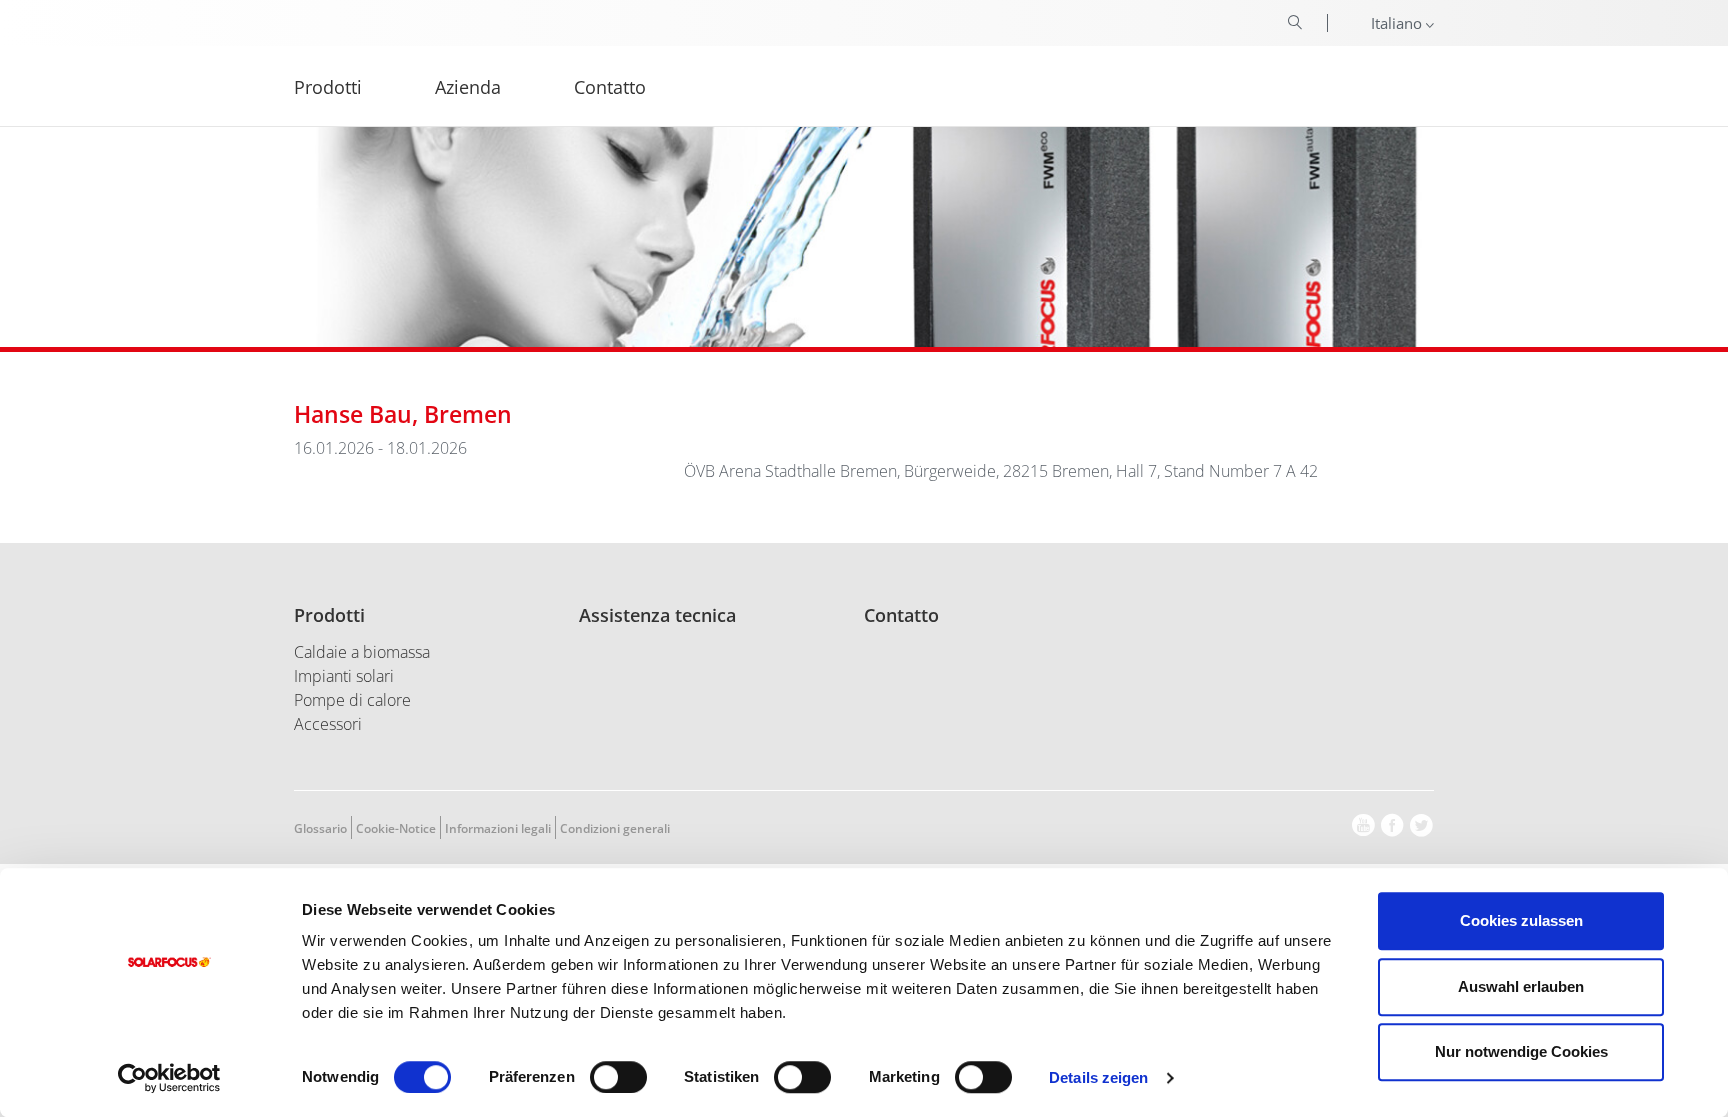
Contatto (901, 615)
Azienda (468, 85)
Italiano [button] (1398, 23)
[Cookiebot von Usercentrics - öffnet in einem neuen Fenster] (169, 1078)
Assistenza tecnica (657, 615)
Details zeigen (1098, 1077)
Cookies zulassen (1521, 920)
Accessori (328, 724)
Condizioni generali (615, 828)
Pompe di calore (352, 700)
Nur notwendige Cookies (1521, 1051)
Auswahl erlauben (1521, 986)
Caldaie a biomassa (362, 652)
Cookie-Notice (396, 828)
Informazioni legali (498, 828)
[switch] (618, 1077)
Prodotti (329, 615)
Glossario (320, 828)
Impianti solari (344, 676)
